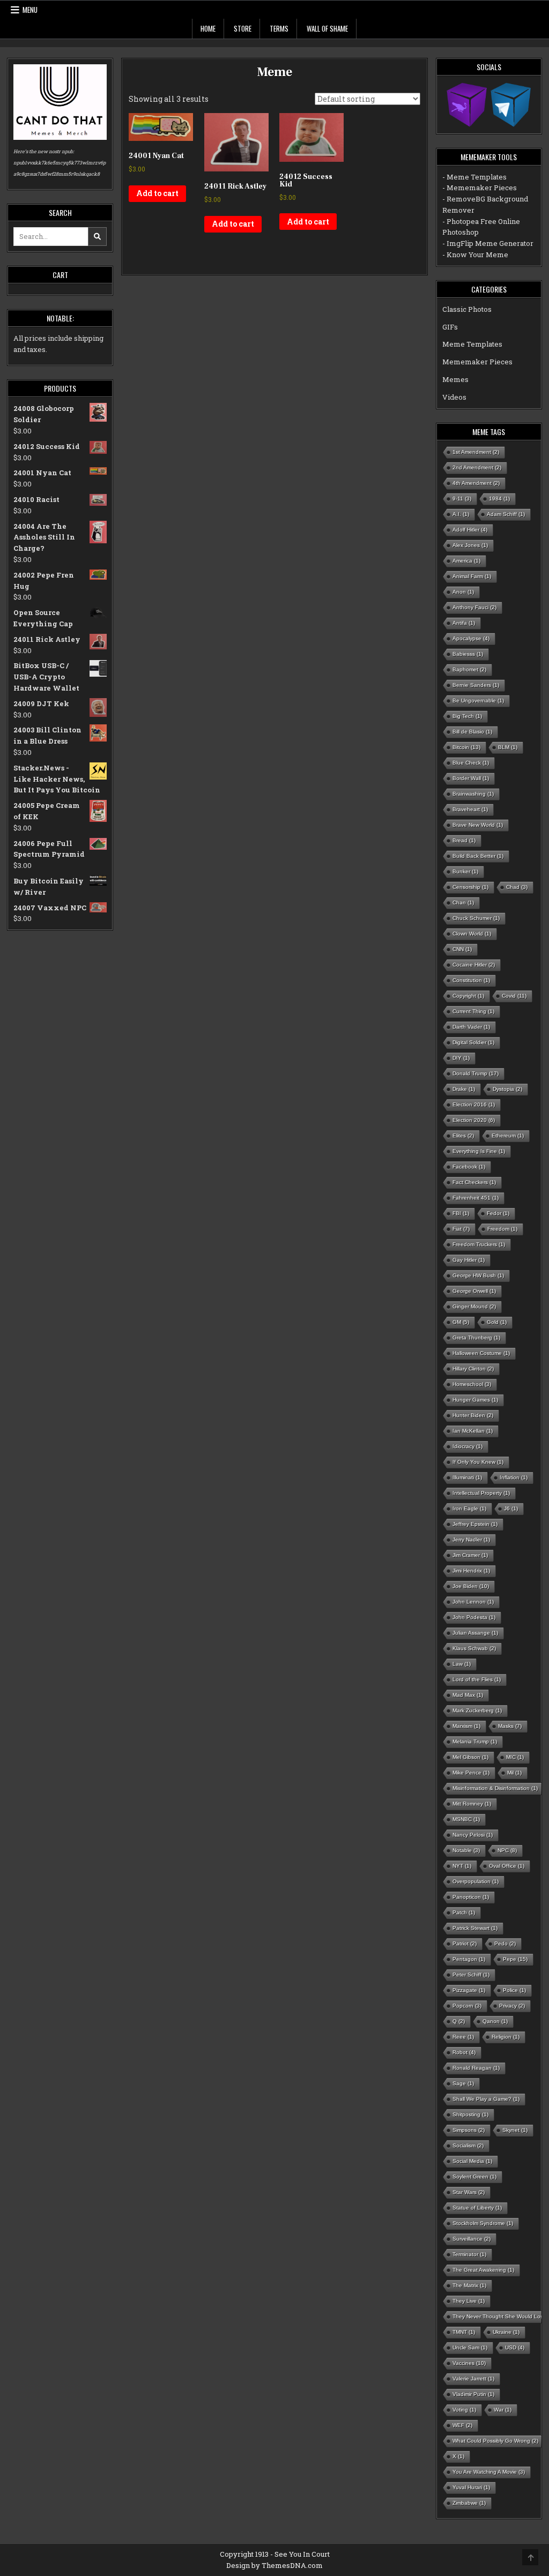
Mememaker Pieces (477, 362)
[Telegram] (511, 104)
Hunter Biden (473, 1415)
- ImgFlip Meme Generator (488, 243)
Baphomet (469, 669)
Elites (463, 1136)
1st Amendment (476, 452)
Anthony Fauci (474, 607)
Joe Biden (471, 1586)
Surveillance (472, 2239)
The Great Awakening (483, 2270)
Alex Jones (470, 545)
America (466, 561)
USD (515, 2347)
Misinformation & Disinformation (495, 1788)
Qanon (495, 2021)
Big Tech (467, 716)
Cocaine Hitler (474, 965)
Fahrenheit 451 (476, 1198)
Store (243, 28)
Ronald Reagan (476, 2068)
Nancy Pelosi (473, 1835)
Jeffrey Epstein (475, 1524)
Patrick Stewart (475, 1928)
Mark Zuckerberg (477, 1710)
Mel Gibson (470, 1757)
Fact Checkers (474, 1182)
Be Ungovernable (478, 701)
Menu (30, 10)
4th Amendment (476, 483)
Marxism (466, 1726)
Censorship (470, 887)
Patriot (465, 1944)
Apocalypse (471, 638)
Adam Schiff (506, 514)
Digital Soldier (473, 1042)
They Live (469, 2301)
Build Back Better (478, 856)
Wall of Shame (327, 28)
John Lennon (473, 1602)
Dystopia (507, 1089)
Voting (464, 2410)
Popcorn (467, 2006)
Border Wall (471, 778)
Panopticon (471, 1897)
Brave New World (478, 825)
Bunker (465, 871)
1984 (499, 499)
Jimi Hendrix (471, 1571)
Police (514, 1990)
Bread (464, 840)
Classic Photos (467, 309)
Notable (466, 1850)
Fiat (461, 1229)
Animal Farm (472, 576)
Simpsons (469, 2130)
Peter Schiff (471, 1975)
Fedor (498, 1213)
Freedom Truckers (479, 1244)
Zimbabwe (469, 2503)
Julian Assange (475, 1633)
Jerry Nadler (471, 1540)
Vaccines (469, 2363)
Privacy (512, 2006)
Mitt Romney (472, 1804)
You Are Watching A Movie (489, 2472)
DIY (461, 1058)
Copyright (468, 996)
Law (462, 1664)
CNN (462, 949)
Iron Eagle (469, 1508)
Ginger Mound (474, 1306)
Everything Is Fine (479, 1151)
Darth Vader (471, 1027)
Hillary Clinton (473, 1369)
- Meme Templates (474, 177)
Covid (514, 996)
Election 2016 (474, 1104)
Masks (510, 1726)
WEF (462, 2425)
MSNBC (466, 1819)
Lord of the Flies (477, 1679)
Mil (514, 1773)
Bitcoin (466, 747)
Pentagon (469, 1959)
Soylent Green (474, 2177)
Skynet (515, 2130)
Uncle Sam (470, 2347)
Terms (279, 28)
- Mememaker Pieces (480, 188)
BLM (508, 747)
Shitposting (470, 2114)
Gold (497, 1322)
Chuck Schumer (476, 918)
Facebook (469, 1167)
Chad (517, 887)
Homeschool (472, 1384)
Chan (463, 903)
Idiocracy (468, 1446)
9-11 (462, 499)
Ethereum (508, 1136)
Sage (463, 2083)
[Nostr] (467, 104)
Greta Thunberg (476, 1338)
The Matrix (469, 2285)
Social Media (472, 2161)
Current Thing (473, 1011)
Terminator (469, 2254)
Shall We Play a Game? (486, 2099)
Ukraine (506, 2332)
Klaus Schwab (474, 1648)
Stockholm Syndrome (483, 2223)
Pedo (505, 1944)
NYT (462, 1866)
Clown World (472, 934)
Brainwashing (473, 794)
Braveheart (470, 809)
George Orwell (474, 1291)
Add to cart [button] (157, 193)
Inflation (514, 1477)
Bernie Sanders (476, 685)
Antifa (464, 623)
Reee (463, 2037)
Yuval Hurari (471, 2487)
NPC (507, 1850)
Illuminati (467, 1477)
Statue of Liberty (477, 2208)
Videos (454, 397)
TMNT (464, 2332)
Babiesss (468, 654)
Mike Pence (471, 1773)
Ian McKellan (473, 1431)
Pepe (515, 1959)
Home (208, 28)
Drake (464, 1089)
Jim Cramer (470, 1555)
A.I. (461, 514)
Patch (464, 1912)
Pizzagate (469, 1990)
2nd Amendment (477, 467)
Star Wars (469, 2192)
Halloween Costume (481, 1353)
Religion (506, 2037)
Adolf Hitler (470, 530)
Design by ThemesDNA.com (274, 2565)
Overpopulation (476, 1881)
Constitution (471, 980)
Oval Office (507, 1866)
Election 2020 (474, 1120)
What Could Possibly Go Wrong (495, 2441)
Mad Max (468, 1695)
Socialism (468, 2146)
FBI (461, 1213)
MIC (515, 1757)
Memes (455, 379)
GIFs (450, 327)
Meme (274, 72)
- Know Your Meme (475, 254)
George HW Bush (478, 1275)
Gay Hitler (469, 1260)
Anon (463, 592)
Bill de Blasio (472, 732)
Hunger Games (475, 1400)
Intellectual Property (481, 1493)
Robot (464, 2052)
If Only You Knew (478, 1462)
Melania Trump (475, 1742)
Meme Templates (472, 344)
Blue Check (471, 763)
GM (461, 1322)
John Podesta (474, 1617)
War (503, 2410)
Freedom (502, 1229)
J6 (511, 1508)
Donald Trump (476, 1073)
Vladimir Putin (473, 2394)
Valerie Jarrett (473, 2379)
